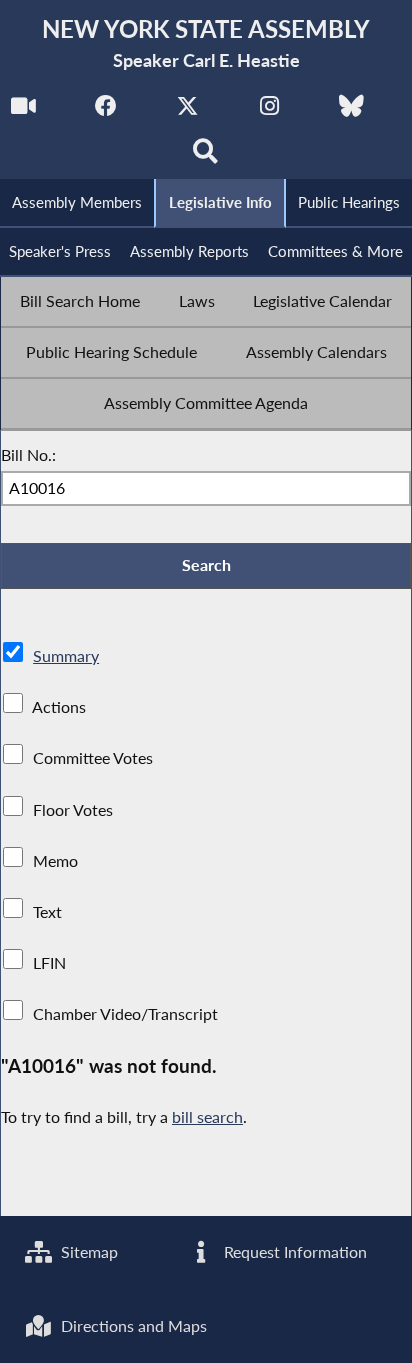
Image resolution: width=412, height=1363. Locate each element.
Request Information (293, 1251)
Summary (66, 655)
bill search (207, 1116)
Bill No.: (28, 454)
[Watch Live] (23, 111)
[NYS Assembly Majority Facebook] (105, 111)
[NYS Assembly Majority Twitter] (187, 111)
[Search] (206, 156)
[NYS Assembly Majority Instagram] (269, 111)
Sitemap (87, 1251)
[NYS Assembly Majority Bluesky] (351, 111)
